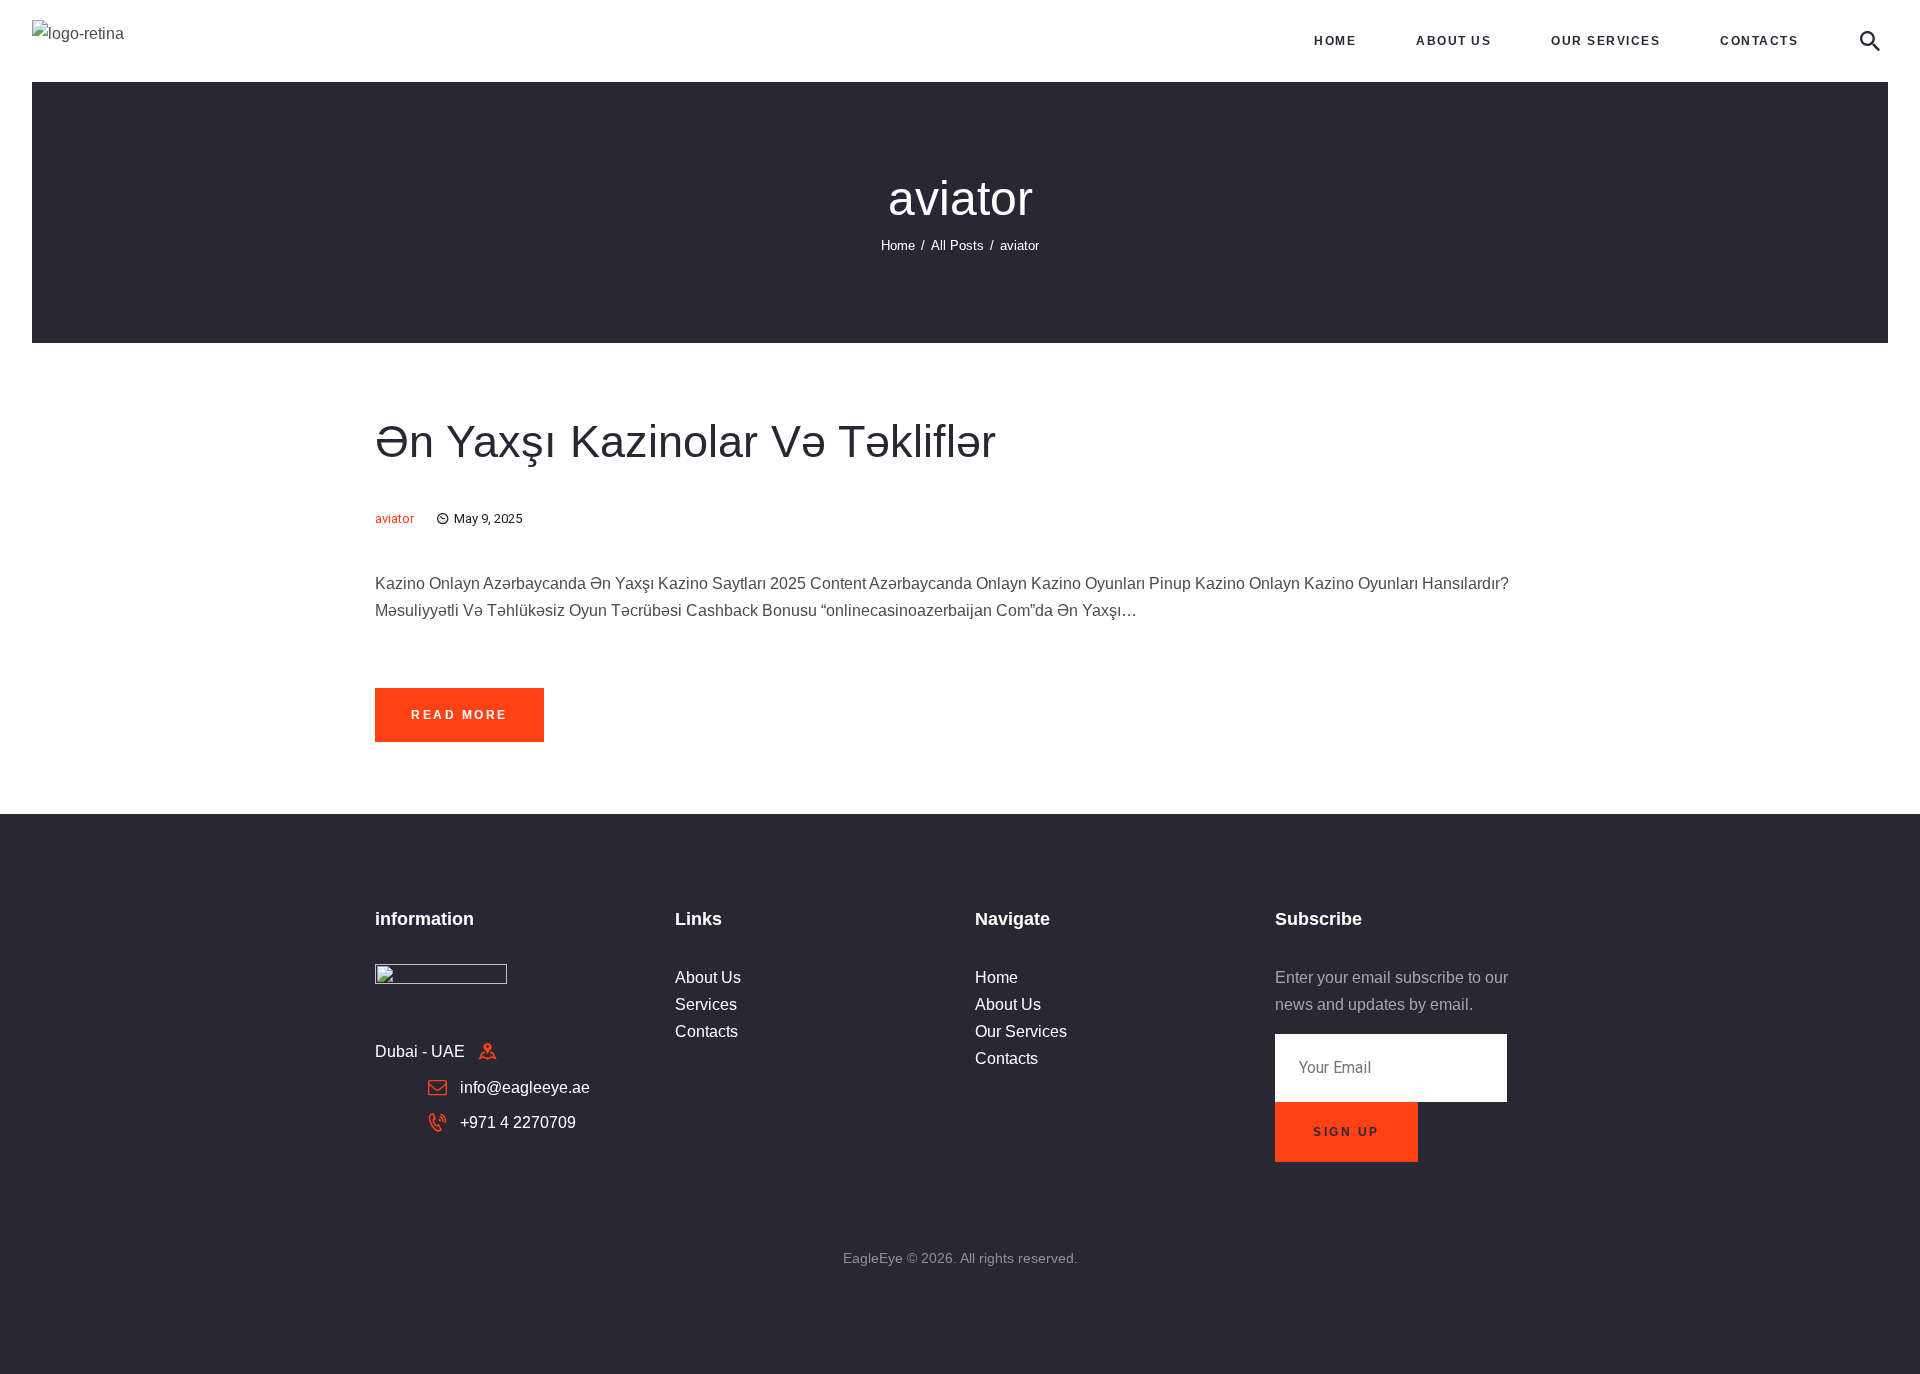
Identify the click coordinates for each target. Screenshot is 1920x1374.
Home (898, 245)
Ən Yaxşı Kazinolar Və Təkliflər (685, 441)
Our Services (1021, 1031)
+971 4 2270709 (518, 1122)
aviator (394, 518)
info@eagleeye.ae (525, 1087)
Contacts (706, 1031)
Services (706, 1004)
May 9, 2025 (488, 518)
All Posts (957, 245)
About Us (708, 977)
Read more (459, 715)
